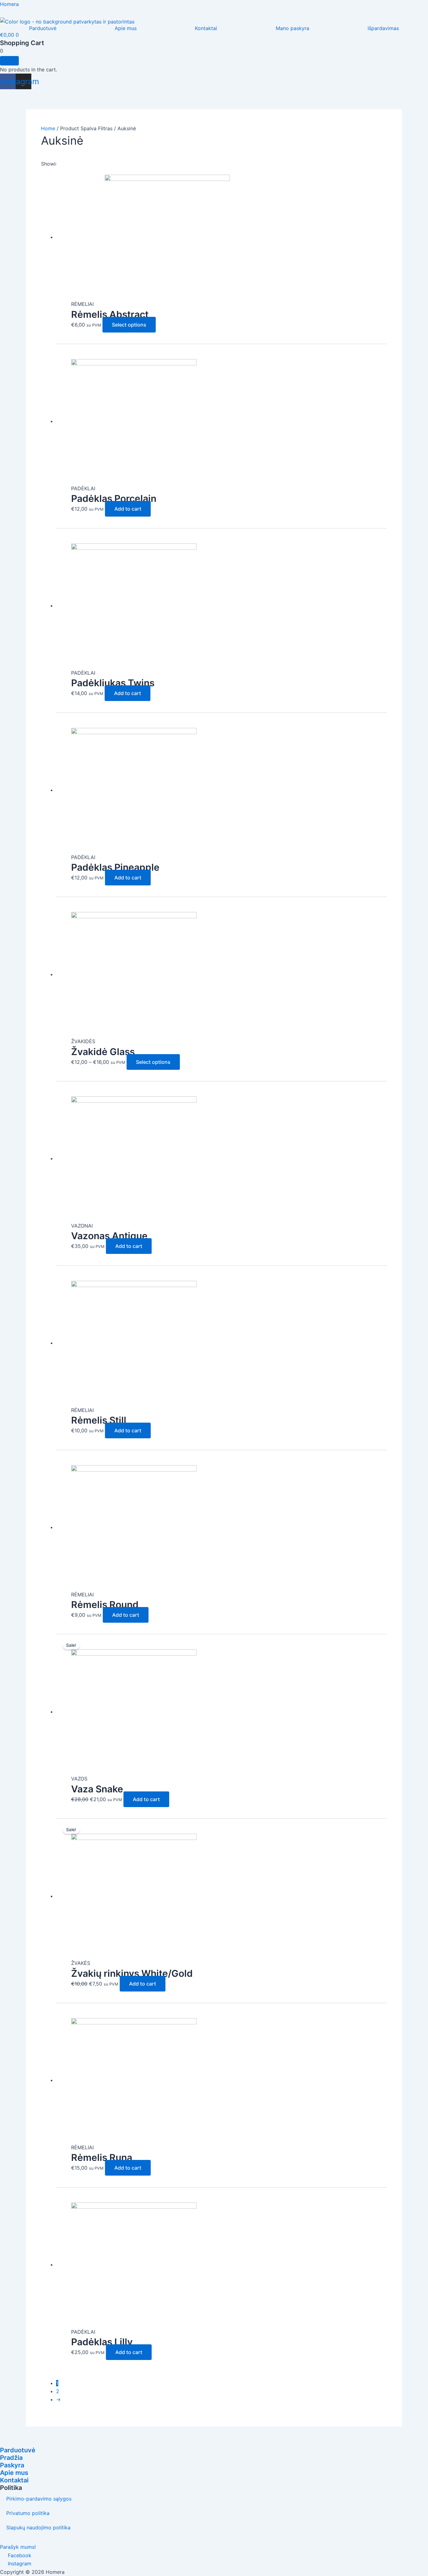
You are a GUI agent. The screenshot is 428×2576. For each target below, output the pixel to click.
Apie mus (126, 28)
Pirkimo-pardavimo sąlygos (39, 2499)
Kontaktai (206, 28)
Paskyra (12, 2465)
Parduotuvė (43, 28)
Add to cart (128, 509)
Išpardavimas (383, 28)
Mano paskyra (292, 28)
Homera (9, 4)
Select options (129, 325)
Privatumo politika (28, 2513)
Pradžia (11, 2458)
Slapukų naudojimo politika (38, 2527)
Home (48, 128)
